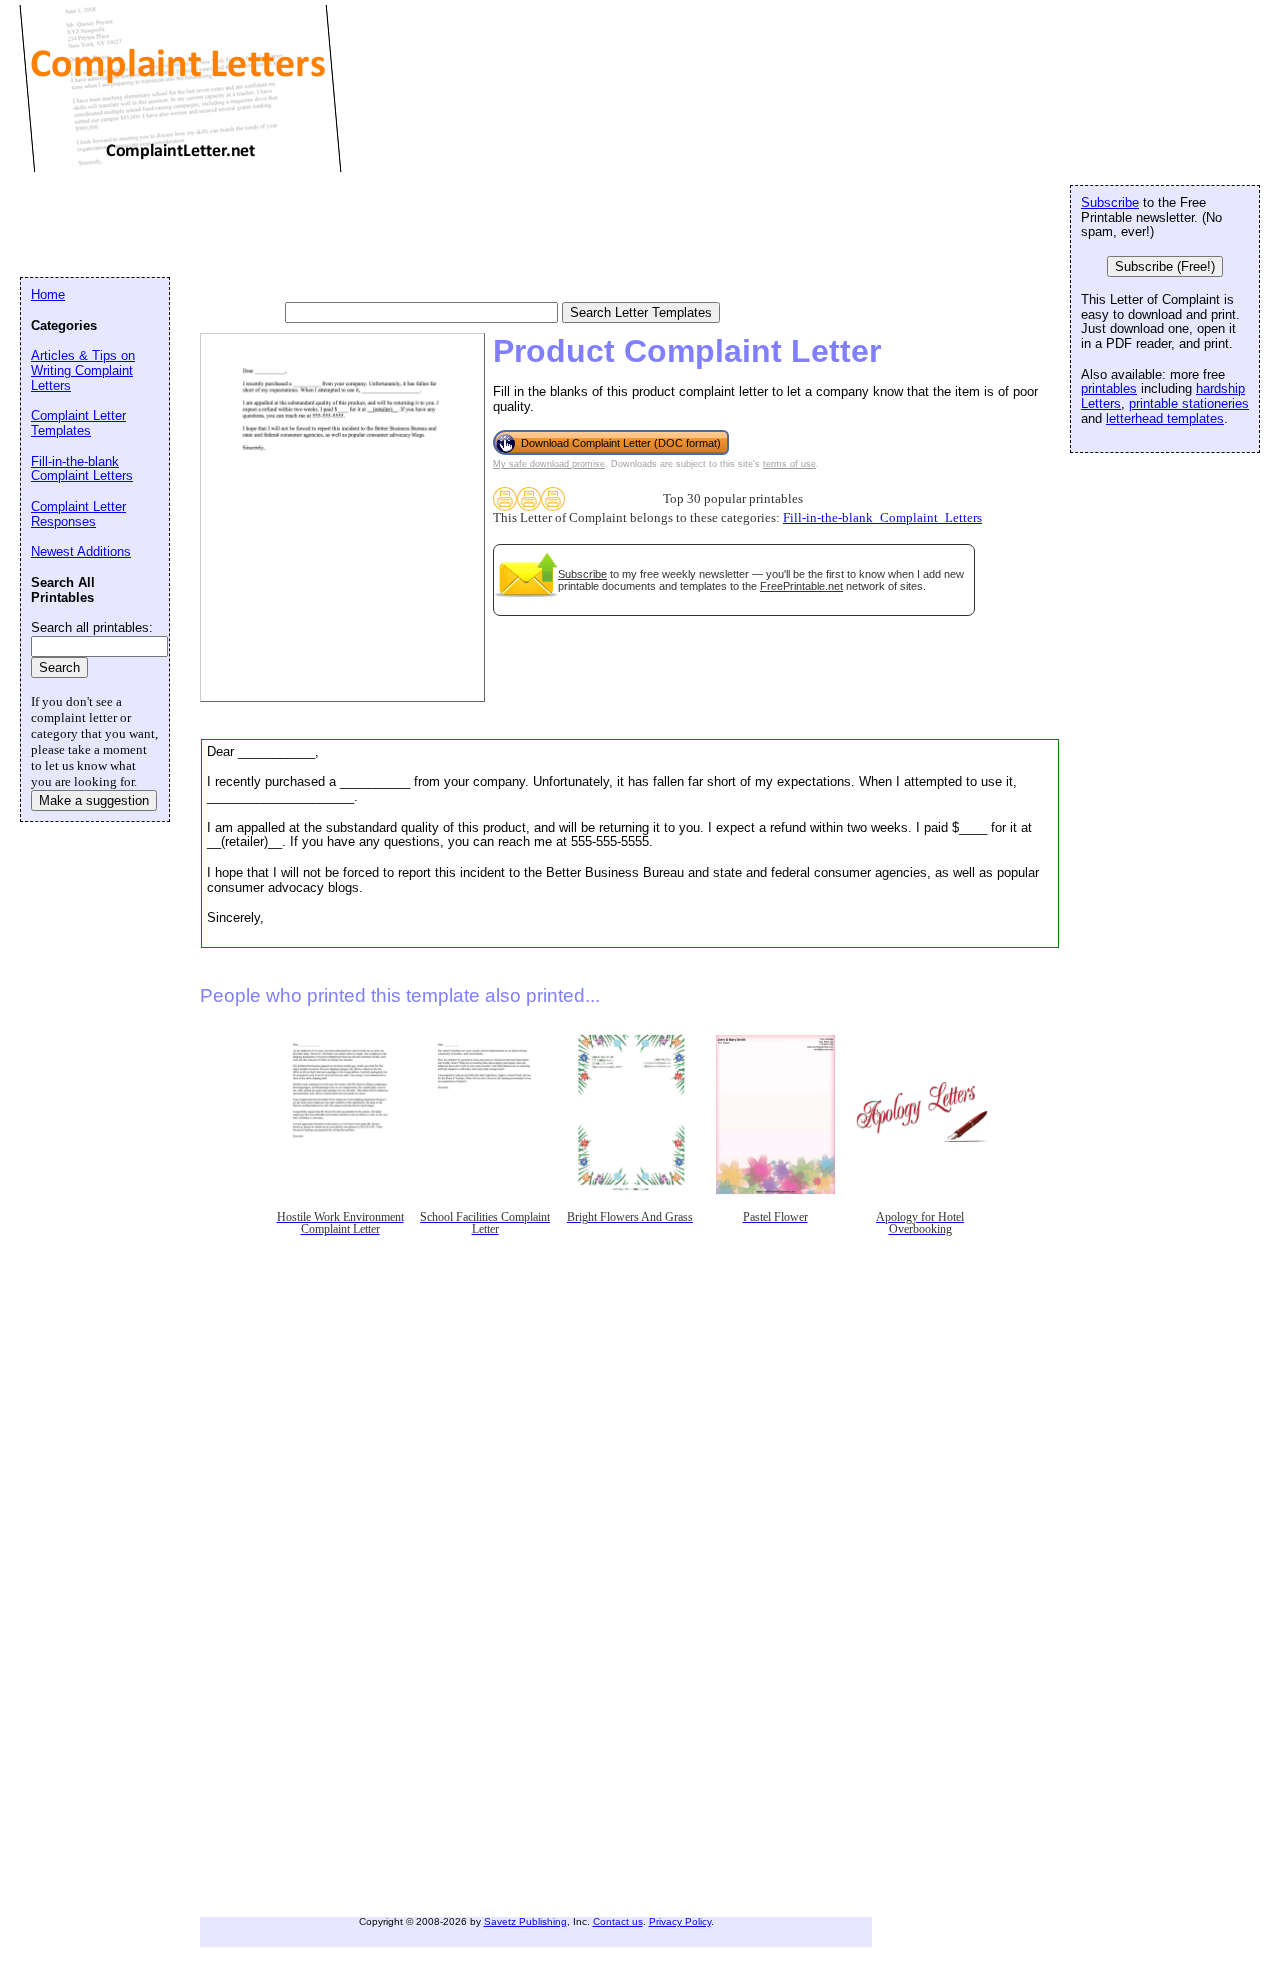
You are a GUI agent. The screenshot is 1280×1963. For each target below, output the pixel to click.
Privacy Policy (680, 1921)
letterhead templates (1165, 418)
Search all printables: (92, 627)
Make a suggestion (94, 800)
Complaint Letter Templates (78, 423)
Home (48, 294)
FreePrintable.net (801, 586)
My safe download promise (549, 464)
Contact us (618, 1921)
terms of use (789, 464)
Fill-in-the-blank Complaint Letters (82, 469)
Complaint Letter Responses (78, 514)
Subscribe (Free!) (1165, 266)
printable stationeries (1189, 403)
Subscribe (582, 574)
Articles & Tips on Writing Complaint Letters (83, 370)
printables (1109, 388)
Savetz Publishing (525, 1921)
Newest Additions (81, 551)
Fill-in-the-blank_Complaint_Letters (882, 518)
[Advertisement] (384, 225)
